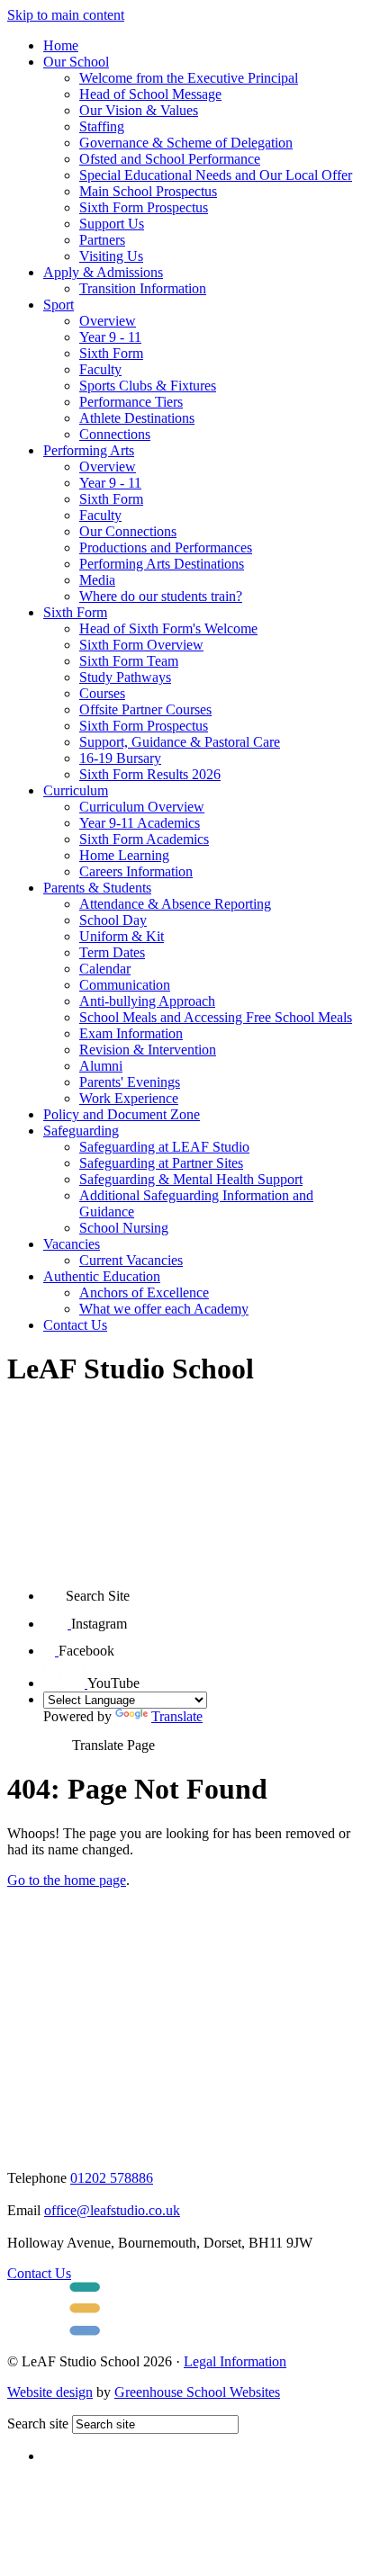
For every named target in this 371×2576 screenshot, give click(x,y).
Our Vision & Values (139, 110)
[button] (54, 1589)
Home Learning (124, 855)
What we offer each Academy (164, 1309)
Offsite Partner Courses (145, 709)
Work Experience (129, 1098)
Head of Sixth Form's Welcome (168, 628)
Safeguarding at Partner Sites (161, 1163)
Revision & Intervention (148, 1050)
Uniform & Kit (122, 936)
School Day (113, 920)
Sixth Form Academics (144, 839)
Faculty (100, 369)
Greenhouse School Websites (197, 2392)
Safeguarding (81, 1131)
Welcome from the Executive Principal (189, 78)
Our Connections (128, 531)
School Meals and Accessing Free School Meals (216, 1017)
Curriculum (76, 790)
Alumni (101, 1066)
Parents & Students (97, 888)
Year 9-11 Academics (140, 823)
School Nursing (124, 1228)
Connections (115, 434)
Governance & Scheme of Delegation (186, 143)
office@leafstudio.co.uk (112, 2210)
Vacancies (72, 1244)
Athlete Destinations (137, 418)
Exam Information (131, 1033)
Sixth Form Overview (141, 645)
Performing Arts (89, 450)
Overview (108, 321)
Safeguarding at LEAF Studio (164, 1147)
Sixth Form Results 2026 (150, 774)
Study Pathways (125, 677)
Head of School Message (150, 94)
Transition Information (143, 288)
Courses (102, 693)
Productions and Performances (166, 548)
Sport (59, 305)
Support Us (112, 224)
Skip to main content (66, 15)
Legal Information (235, 2361)
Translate (177, 1716)
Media (97, 580)
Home (61, 45)
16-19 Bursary (120, 758)
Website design (50, 2392)
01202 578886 (112, 2178)
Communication (125, 985)
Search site (38, 2423)
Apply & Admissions (103, 272)
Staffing (102, 126)
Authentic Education (102, 1276)
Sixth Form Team (129, 661)
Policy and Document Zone (122, 1114)
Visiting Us (111, 256)
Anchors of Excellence (144, 1292)
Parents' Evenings (130, 1082)
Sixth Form (111, 353)
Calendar (105, 969)
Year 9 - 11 (110, 337)
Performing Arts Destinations (162, 564)
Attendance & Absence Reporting (175, 904)
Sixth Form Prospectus (144, 207)
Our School (76, 62)
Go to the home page (67, 1880)
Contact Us (75, 1325)
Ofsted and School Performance (170, 159)
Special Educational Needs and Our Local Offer (216, 175)
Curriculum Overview (142, 807)
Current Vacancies (131, 1260)
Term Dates (112, 952)
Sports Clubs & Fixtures (148, 386)
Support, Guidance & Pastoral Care (180, 742)
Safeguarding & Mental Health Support (191, 1179)
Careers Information (136, 871)
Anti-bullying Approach (147, 1001)
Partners (102, 240)
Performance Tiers (131, 402)
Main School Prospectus (148, 191)
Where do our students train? (161, 596)
